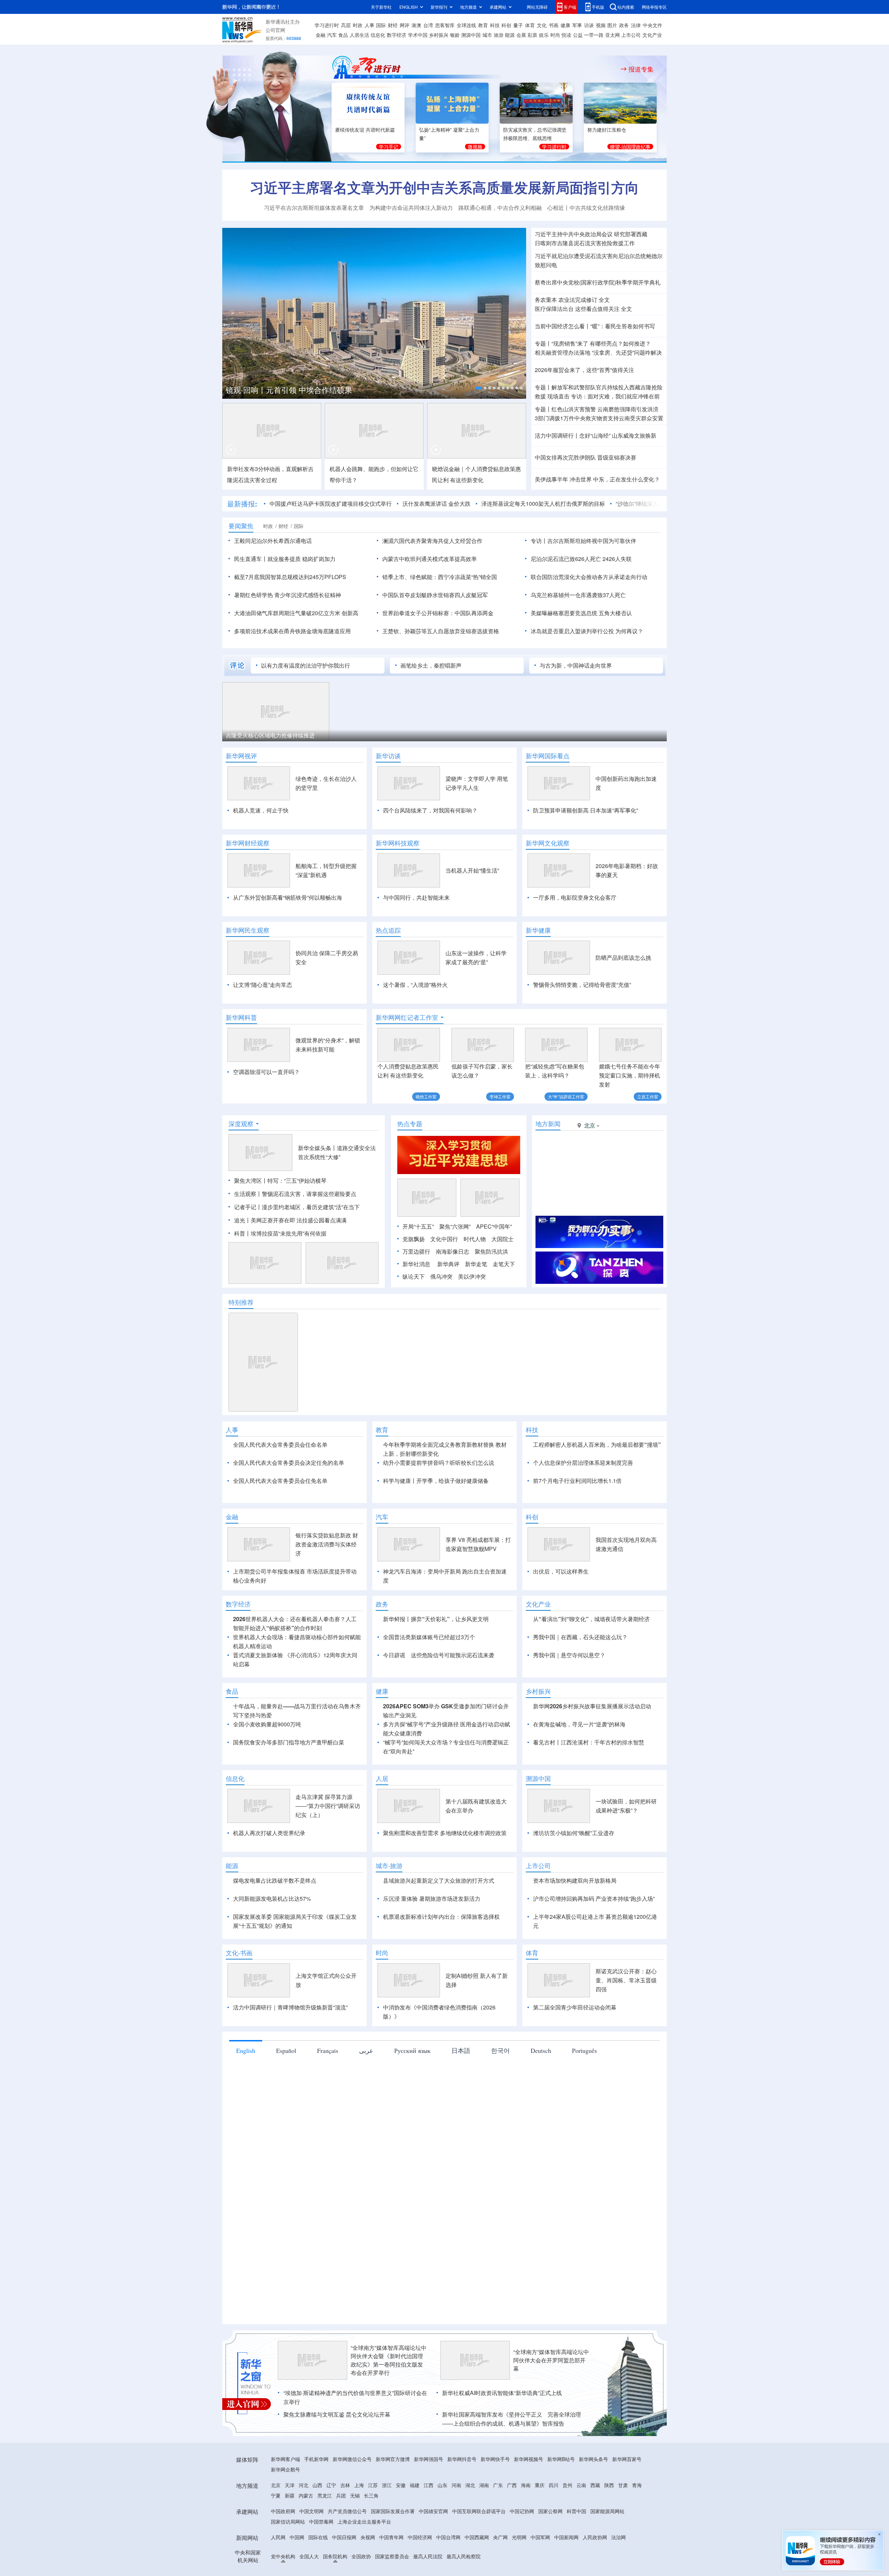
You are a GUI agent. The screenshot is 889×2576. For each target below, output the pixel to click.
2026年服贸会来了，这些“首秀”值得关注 (584, 370)
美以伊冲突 (472, 1276)
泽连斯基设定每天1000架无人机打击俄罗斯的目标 (543, 503)
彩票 (532, 35)
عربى (366, 2090)
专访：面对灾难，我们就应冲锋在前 (615, 396)
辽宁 (331, 2525)
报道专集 (641, 69)
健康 (565, 25)
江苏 (373, 2525)
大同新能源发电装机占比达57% (272, 1938)
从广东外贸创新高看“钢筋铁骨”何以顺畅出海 (288, 897)
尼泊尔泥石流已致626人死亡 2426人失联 (581, 559)
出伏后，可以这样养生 (561, 1611)
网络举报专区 (654, 7)
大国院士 (502, 1239)
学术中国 (418, 35)
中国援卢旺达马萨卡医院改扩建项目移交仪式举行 (331, 503)
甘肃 (623, 2525)
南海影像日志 (452, 1251)
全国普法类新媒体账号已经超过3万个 (429, 1677)
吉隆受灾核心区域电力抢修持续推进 (270, 735)
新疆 (290, 2535)
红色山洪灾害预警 (574, 409)
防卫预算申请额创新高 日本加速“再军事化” (585, 810)
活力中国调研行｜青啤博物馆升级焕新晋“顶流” (290, 2047)
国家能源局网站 (607, 2551)
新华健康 (538, 930)
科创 (506, 25)
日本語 (461, 2090)
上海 (359, 2525)
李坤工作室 (500, 1096)
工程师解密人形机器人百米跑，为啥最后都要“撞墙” (597, 1444)
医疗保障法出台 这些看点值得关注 (577, 309)
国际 (381, 25)
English (246, 2090)
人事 (369, 25)
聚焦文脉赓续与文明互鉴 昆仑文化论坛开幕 (337, 2454)
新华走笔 (476, 1264)
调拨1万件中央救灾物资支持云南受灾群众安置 (599, 418)
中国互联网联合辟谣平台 (479, 2551)
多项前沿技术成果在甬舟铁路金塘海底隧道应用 (292, 631)
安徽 (401, 2525)
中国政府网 (283, 2551)
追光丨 (242, 1220)
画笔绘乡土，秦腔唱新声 (431, 665)
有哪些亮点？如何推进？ (620, 343)
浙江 (387, 2525)
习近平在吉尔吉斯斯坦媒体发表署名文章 (314, 208)
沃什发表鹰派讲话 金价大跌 (437, 503)
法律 (636, 25)
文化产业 (652, 35)
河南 (456, 2525)
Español (286, 2090)
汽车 (332, 35)
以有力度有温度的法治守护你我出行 (306, 665)
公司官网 (275, 30)
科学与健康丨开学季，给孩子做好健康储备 (436, 1481)
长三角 (371, 2535)
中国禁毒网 (321, 2561)
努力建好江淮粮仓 (607, 130)
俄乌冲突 (441, 1276)
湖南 (484, 2525)
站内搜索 (626, 7)
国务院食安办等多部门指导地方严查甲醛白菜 (289, 1782)
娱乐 (544, 35)
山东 (442, 2525)
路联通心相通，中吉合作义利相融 (500, 208)
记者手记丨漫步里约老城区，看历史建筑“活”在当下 (297, 1207)
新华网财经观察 (248, 843)
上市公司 (631, 35)
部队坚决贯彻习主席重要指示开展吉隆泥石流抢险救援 (339, 387)
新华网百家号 (627, 2499)
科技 (495, 25)
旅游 (499, 35)
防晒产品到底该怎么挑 (623, 957)
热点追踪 (388, 930)
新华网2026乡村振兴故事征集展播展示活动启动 (592, 1746)
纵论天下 (414, 1276)
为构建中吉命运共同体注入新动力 (411, 208)
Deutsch (541, 2090)
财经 (393, 25)
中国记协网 (522, 2551)
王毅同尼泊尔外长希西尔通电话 (273, 541)
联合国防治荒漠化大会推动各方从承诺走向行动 (589, 577)
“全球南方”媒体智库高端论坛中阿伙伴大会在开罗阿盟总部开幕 (551, 2400)
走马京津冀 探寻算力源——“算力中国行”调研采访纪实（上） (328, 1846)
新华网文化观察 (548, 843)
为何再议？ (629, 631)
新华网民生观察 (248, 930)
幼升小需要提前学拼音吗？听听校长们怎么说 (439, 1463)
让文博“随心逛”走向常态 (263, 985)
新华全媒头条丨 (317, 1148)
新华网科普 (241, 1017)
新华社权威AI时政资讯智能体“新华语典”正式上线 (502, 2433)
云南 (581, 2525)
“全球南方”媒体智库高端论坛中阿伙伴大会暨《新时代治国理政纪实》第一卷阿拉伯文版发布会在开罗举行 (389, 2400)
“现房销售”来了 (570, 343)
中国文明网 (311, 2551)
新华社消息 (416, 1264)
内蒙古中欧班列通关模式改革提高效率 (430, 559)
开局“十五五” (418, 1226)
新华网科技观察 (398, 843)
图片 (612, 25)
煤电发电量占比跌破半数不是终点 (275, 1920)
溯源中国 (471, 35)
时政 (358, 25)
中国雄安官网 (433, 2551)
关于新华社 (381, 7)
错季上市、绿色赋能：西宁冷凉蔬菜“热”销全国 (440, 577)
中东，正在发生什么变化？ (626, 479)
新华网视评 (241, 756)
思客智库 (445, 25)
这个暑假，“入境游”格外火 (415, 985)
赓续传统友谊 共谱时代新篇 (365, 130)
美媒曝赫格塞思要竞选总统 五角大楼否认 (581, 613)
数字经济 (397, 35)
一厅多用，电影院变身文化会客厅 (575, 897)
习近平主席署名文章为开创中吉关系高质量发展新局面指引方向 (444, 187)
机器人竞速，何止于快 (261, 810)
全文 (604, 300)
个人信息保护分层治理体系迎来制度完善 (583, 1463)
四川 (554, 2525)
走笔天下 (504, 1264)
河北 (304, 2525)
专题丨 (543, 343)
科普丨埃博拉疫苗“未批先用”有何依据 (280, 1233)
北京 (276, 2525)
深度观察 (241, 1124)
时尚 (555, 35)
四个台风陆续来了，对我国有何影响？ (430, 810)
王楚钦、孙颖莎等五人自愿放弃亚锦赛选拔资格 (441, 631)
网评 (405, 25)
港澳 (416, 25)
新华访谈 (388, 756)
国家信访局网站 (288, 2561)
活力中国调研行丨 (557, 435)
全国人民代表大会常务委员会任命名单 (280, 1444)
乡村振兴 (439, 35)
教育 (483, 25)
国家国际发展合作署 (393, 2551)
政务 (624, 25)
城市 (487, 35)
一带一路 (594, 35)
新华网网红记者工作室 (407, 1017)
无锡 (355, 2535)
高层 (346, 25)
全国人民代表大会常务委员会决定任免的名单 (289, 1463)
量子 (518, 25)
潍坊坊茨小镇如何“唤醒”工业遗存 (574, 1873)
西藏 (595, 2525)
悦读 (566, 35)
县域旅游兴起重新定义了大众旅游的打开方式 (439, 1920)
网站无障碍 (537, 7)
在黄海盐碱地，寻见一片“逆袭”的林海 (579, 1764)
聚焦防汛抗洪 (491, 1251)
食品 (343, 35)
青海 (637, 2525)
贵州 (567, 2525)
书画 (554, 25)
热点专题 (410, 1124)
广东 (498, 2525)
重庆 (540, 2525)
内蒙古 (306, 2535)
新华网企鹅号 (285, 2509)
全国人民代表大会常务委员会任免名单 (280, 1481)
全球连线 (466, 25)
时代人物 (475, 1239)
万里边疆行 (416, 1251)
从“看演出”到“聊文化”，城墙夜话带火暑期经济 (591, 1659)
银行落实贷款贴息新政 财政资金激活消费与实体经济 (327, 1584)
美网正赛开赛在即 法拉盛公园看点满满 (299, 1220)
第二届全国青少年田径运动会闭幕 (575, 2047)
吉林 (345, 2525)
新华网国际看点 (548, 756)
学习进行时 (327, 25)
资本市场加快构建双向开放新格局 (575, 1920)
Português (584, 2090)
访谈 (589, 25)
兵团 (341, 2535)
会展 (521, 35)
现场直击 (558, 396)
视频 (601, 25)
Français (328, 2090)
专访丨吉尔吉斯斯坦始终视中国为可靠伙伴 (583, 541)
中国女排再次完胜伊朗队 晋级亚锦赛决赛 (585, 457)
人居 (382, 1818)
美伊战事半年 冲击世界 (563, 479)
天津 (290, 2525)
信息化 (378, 35)
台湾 (428, 25)
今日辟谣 (394, 1695)
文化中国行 (444, 1239)
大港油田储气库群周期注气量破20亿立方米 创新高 (296, 613)
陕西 (609, 2525)
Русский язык (412, 2090)
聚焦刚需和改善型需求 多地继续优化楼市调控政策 (445, 1873)
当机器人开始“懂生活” (472, 870)
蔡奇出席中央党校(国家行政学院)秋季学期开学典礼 (598, 282)
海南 (526, 2525)
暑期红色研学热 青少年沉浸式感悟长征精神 (288, 595)
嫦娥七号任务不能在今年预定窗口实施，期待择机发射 (630, 1075)
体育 (530, 25)
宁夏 (276, 2535)
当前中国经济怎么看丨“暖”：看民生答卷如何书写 (595, 326)
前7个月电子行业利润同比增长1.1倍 (577, 1481)
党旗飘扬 (414, 1239)
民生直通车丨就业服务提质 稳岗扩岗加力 (285, 559)
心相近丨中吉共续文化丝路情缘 (586, 208)
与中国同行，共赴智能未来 (416, 897)
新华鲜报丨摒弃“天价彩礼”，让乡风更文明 (436, 1659)
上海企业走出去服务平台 (364, 2561)
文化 (542, 25)
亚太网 (613, 35)
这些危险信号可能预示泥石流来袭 (452, 1695)
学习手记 (389, 147)
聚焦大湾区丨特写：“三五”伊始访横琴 (280, 1180)
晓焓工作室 (426, 1096)
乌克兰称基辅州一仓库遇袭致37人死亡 (578, 595)
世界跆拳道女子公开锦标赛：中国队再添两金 (438, 613)
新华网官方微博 (393, 2499)
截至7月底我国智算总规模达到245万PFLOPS (290, 577)
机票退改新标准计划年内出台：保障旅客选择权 (441, 1956)
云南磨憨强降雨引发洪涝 (628, 409)
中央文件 (653, 25)
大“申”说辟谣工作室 (566, 1096)
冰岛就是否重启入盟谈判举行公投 (572, 631)
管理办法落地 (563, 352)
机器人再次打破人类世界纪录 (269, 1873)
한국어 (500, 2090)
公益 (578, 35)
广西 (512, 2525)
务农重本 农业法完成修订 (566, 300)
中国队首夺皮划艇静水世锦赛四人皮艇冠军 (435, 595)
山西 (317, 2525)
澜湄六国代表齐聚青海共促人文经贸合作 (432, 541)
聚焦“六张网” (455, 1226)
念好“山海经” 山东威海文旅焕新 (618, 435)
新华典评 (448, 1264)
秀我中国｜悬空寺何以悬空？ (569, 1695)
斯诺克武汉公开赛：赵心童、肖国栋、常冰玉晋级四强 (626, 2020)
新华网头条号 (593, 2499)
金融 (321, 35)
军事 (577, 25)
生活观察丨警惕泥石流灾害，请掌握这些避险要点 (295, 1194)
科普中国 (576, 2551)
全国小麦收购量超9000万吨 (267, 1764)
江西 (429, 2525)
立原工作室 (648, 1096)
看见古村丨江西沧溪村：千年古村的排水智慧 (589, 1782)
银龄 (455, 35)
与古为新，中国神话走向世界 (576, 665)
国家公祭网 (550, 2551)
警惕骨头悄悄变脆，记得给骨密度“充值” (582, 985)
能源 (510, 35)
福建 (415, 2525)
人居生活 (359, 35)
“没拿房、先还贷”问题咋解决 (627, 352)
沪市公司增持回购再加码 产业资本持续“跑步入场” (594, 1938)
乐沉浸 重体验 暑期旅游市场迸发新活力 (432, 1938)
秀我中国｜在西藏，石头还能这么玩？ (580, 1677)
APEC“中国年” (494, 1226)
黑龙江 (325, 2535)
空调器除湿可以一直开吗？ (266, 1072)
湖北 (470, 2525)
